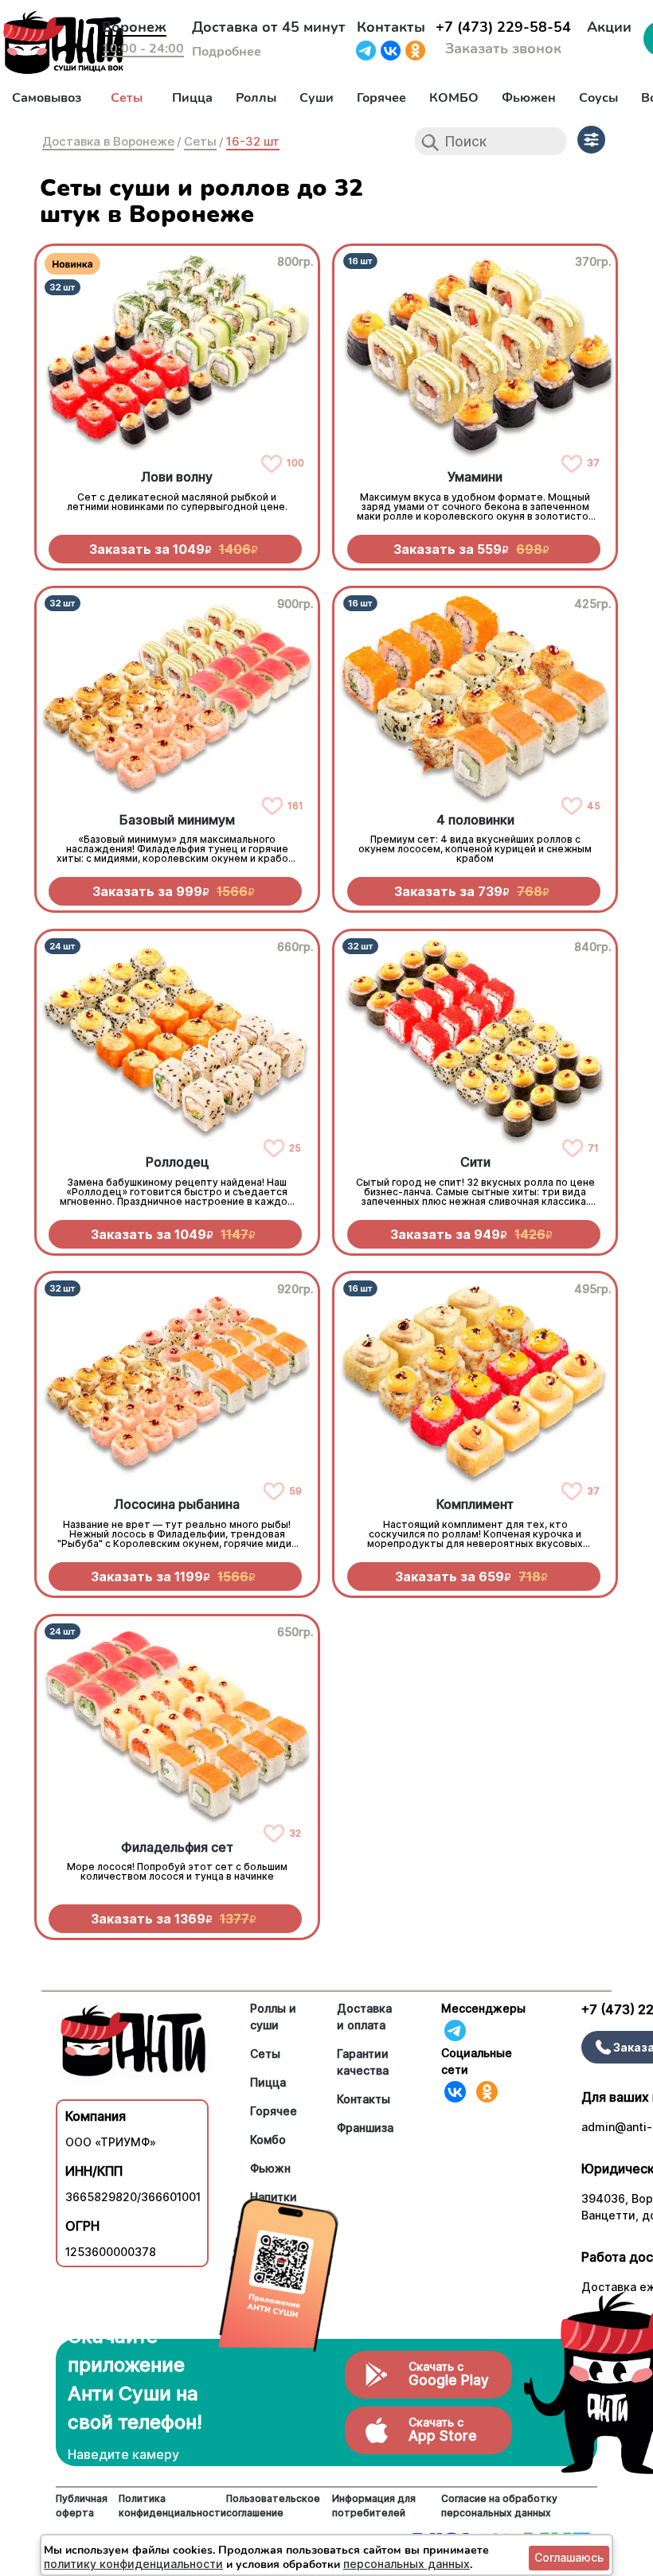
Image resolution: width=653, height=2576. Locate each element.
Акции (609, 27)
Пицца (192, 98)
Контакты (391, 27)
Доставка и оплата (364, 2017)
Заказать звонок (503, 49)
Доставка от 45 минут (269, 27)
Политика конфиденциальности (172, 2506)
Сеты (127, 98)
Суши (317, 98)
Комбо (268, 2140)
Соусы (598, 98)
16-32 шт (253, 141)
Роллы (256, 98)
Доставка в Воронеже (108, 141)
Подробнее (227, 52)
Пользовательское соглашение (273, 2506)
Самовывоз (47, 98)
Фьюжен (529, 98)
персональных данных (407, 2564)
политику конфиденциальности (133, 2564)
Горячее (381, 98)
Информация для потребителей (374, 2506)
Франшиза (365, 2128)
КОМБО (454, 98)
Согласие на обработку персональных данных (499, 2506)
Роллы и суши (273, 2017)
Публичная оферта (82, 2506)
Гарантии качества (363, 2062)
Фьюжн (270, 2168)
